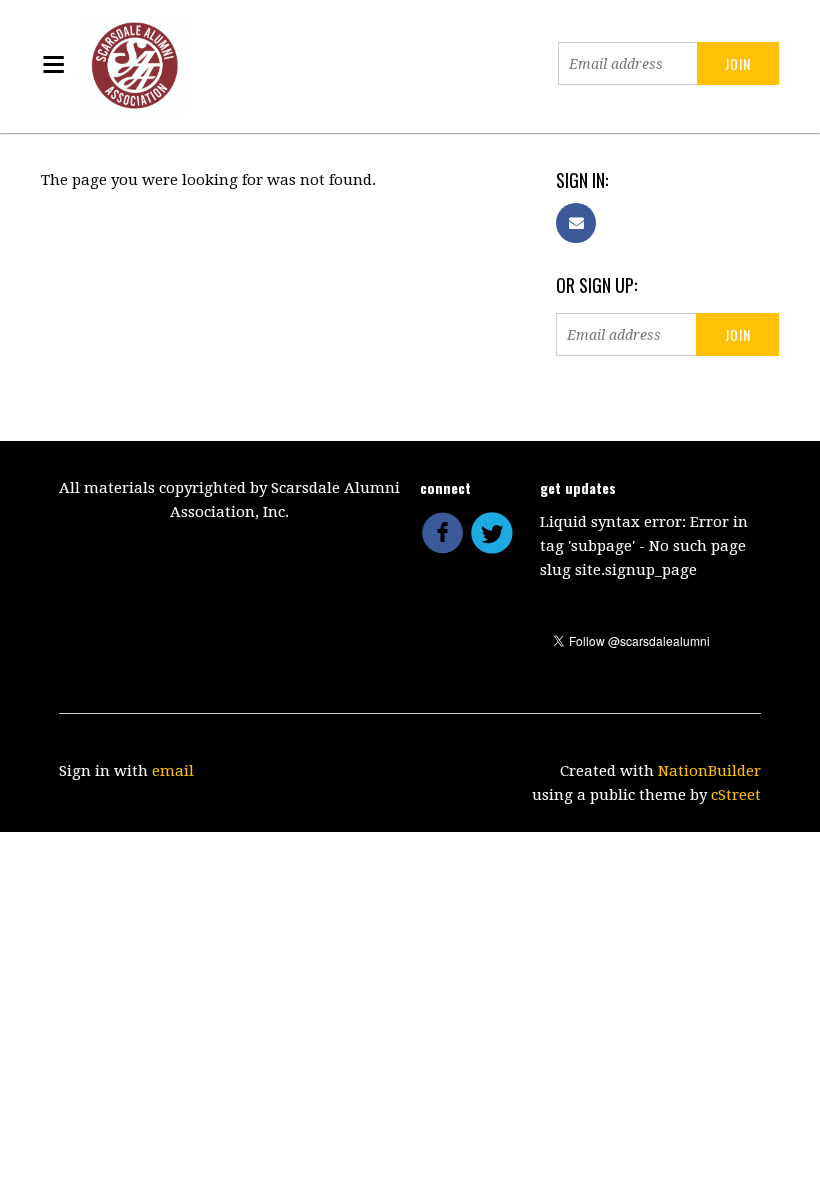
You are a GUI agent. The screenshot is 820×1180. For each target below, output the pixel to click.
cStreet (736, 795)
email (173, 771)
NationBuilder (709, 771)
